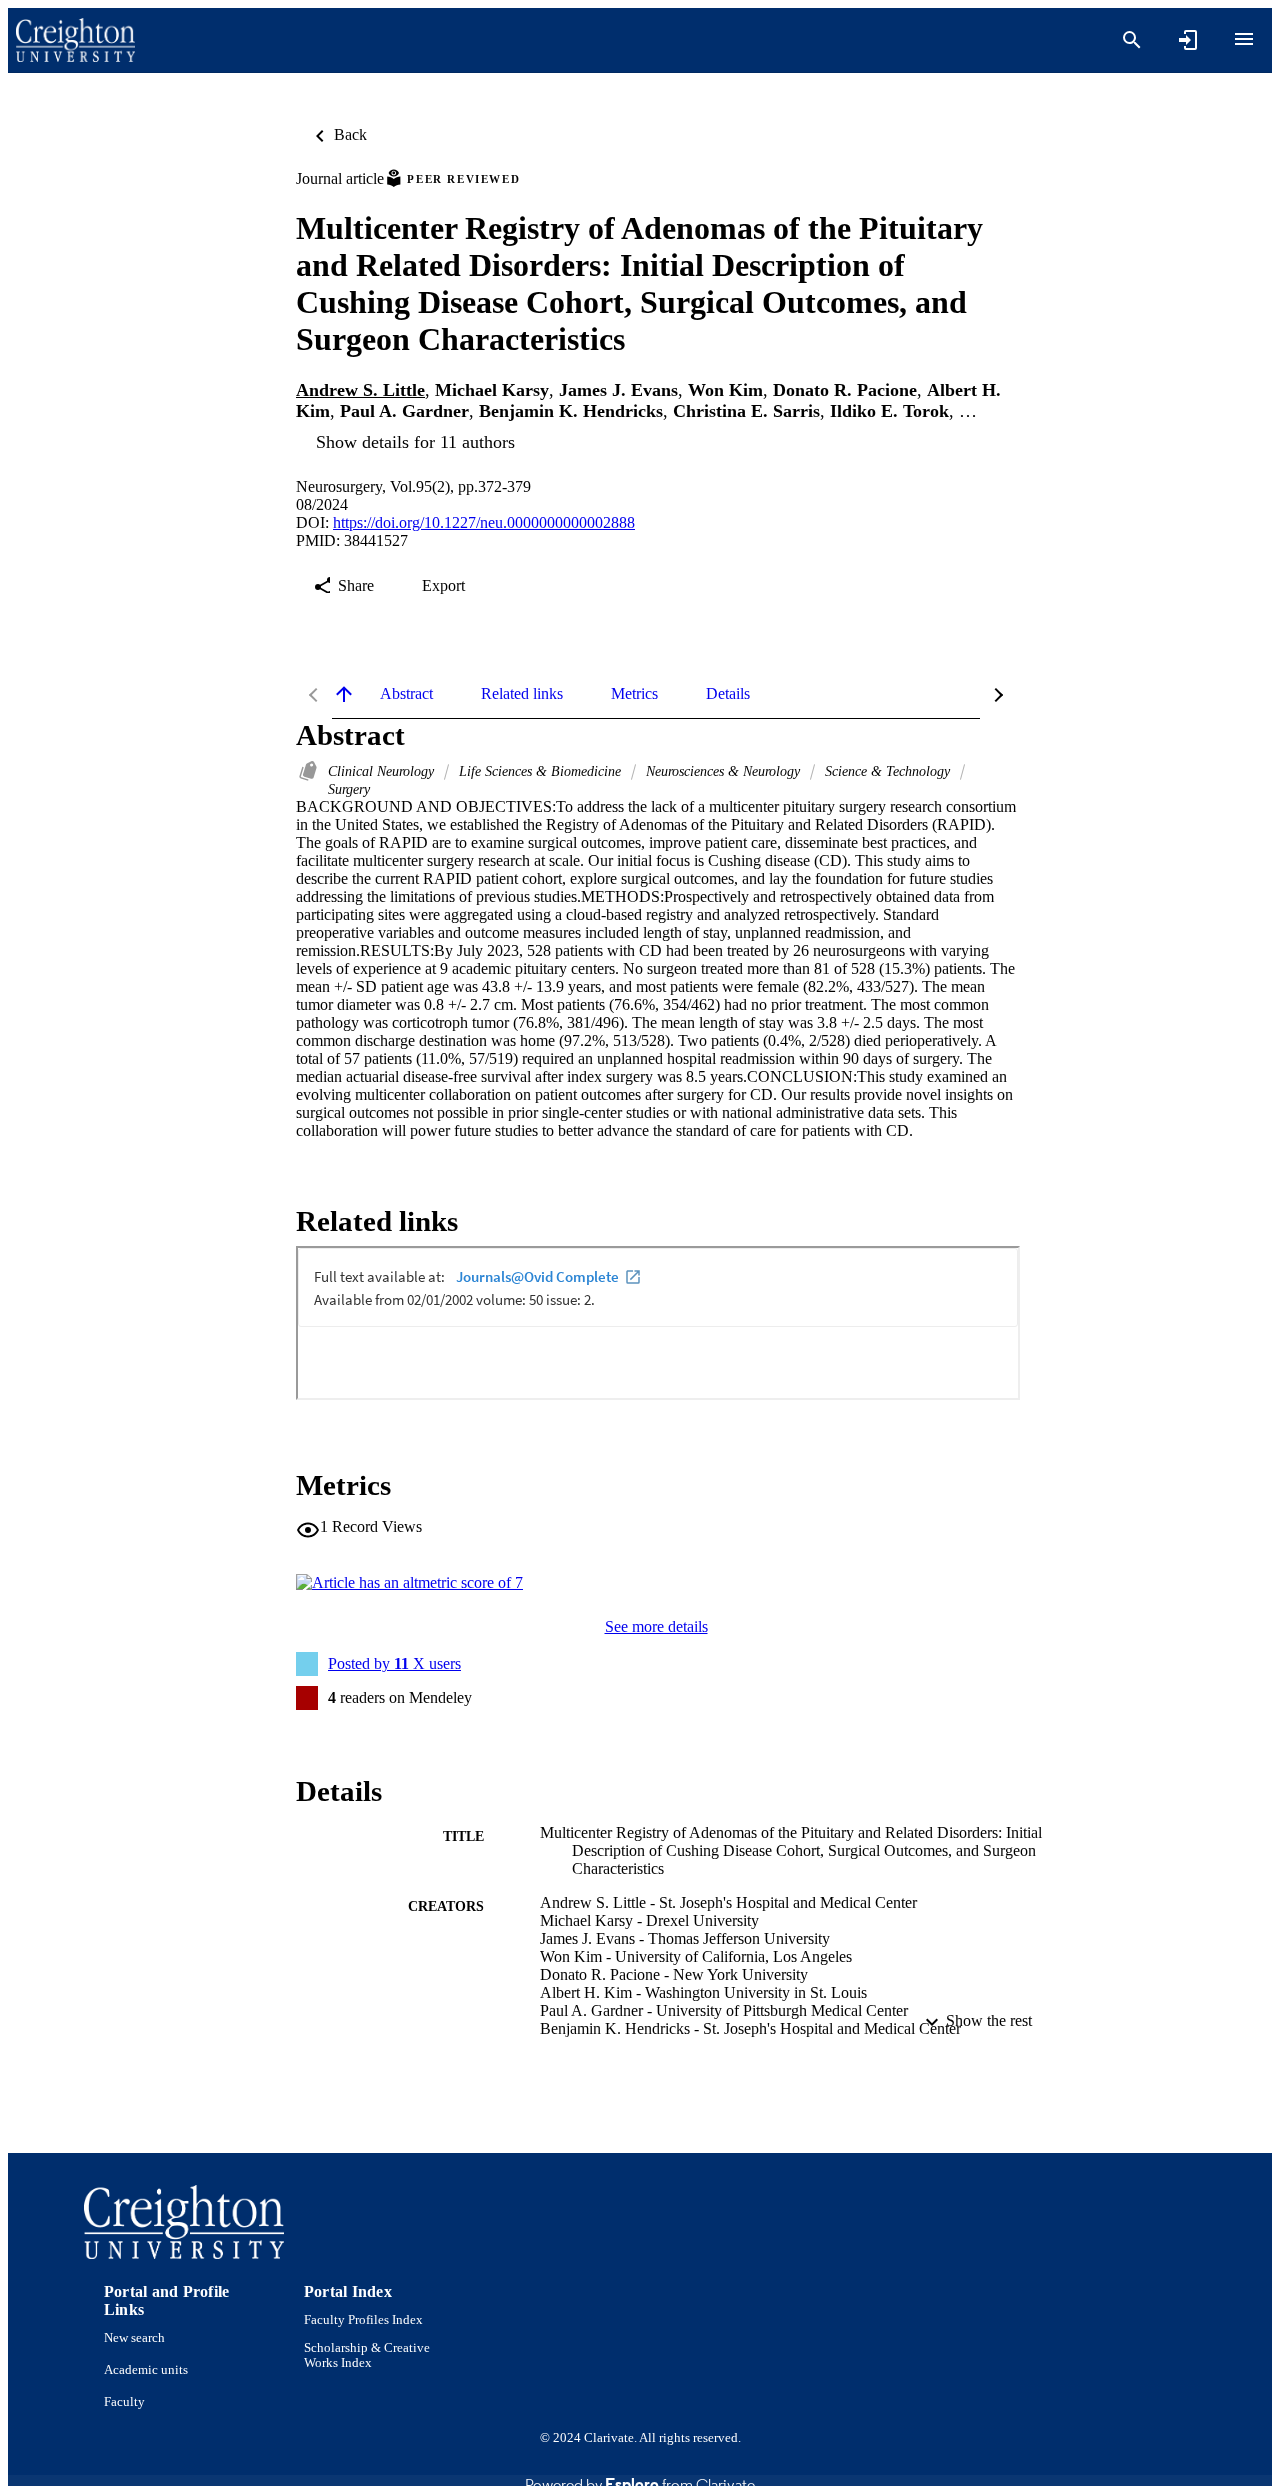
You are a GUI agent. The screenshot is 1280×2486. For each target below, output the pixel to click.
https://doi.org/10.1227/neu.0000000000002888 (484, 522)
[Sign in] (1188, 40)
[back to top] (344, 694)
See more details (656, 1626)
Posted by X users (394, 1663)
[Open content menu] (1244, 39)
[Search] (1132, 40)
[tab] (406, 694)
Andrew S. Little (360, 390)
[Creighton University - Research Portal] (75, 40)
